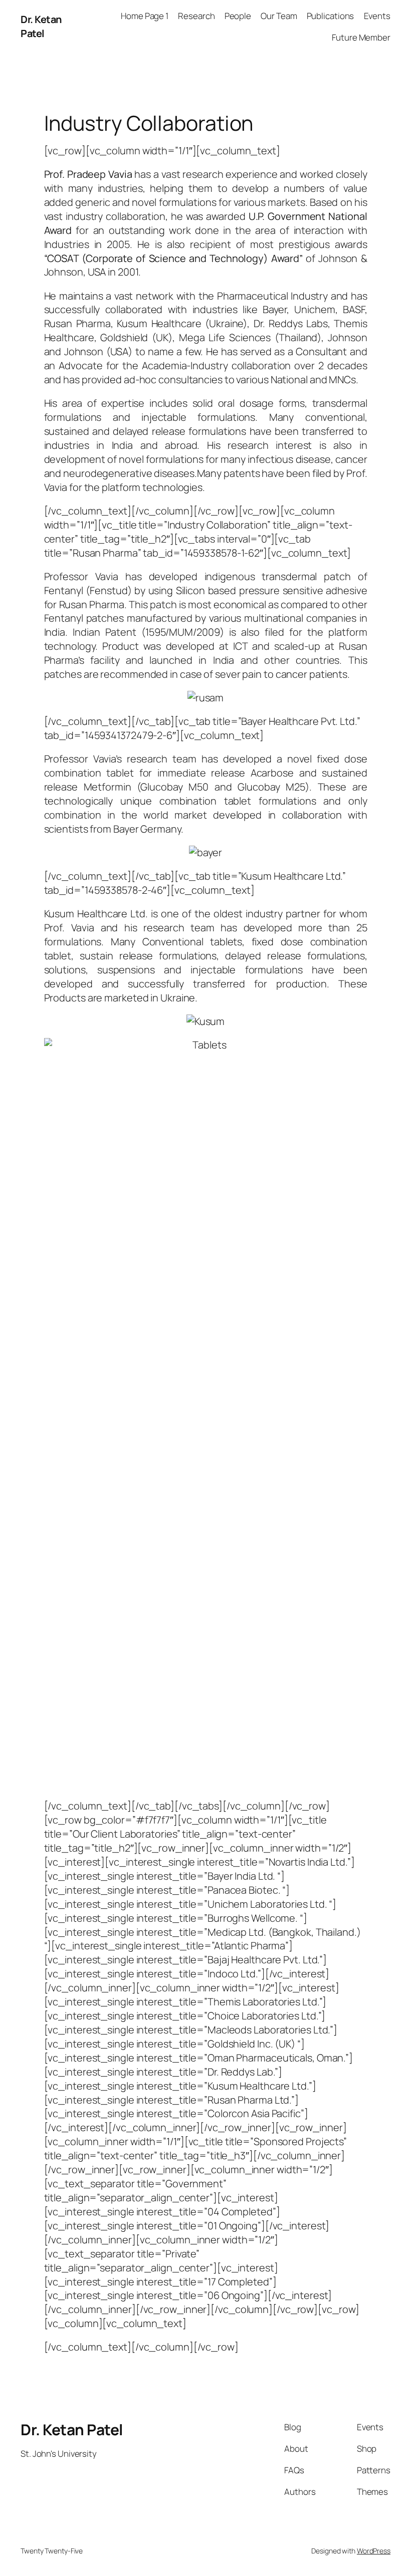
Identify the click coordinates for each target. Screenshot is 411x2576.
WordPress (374, 2551)
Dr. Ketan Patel (41, 26)
